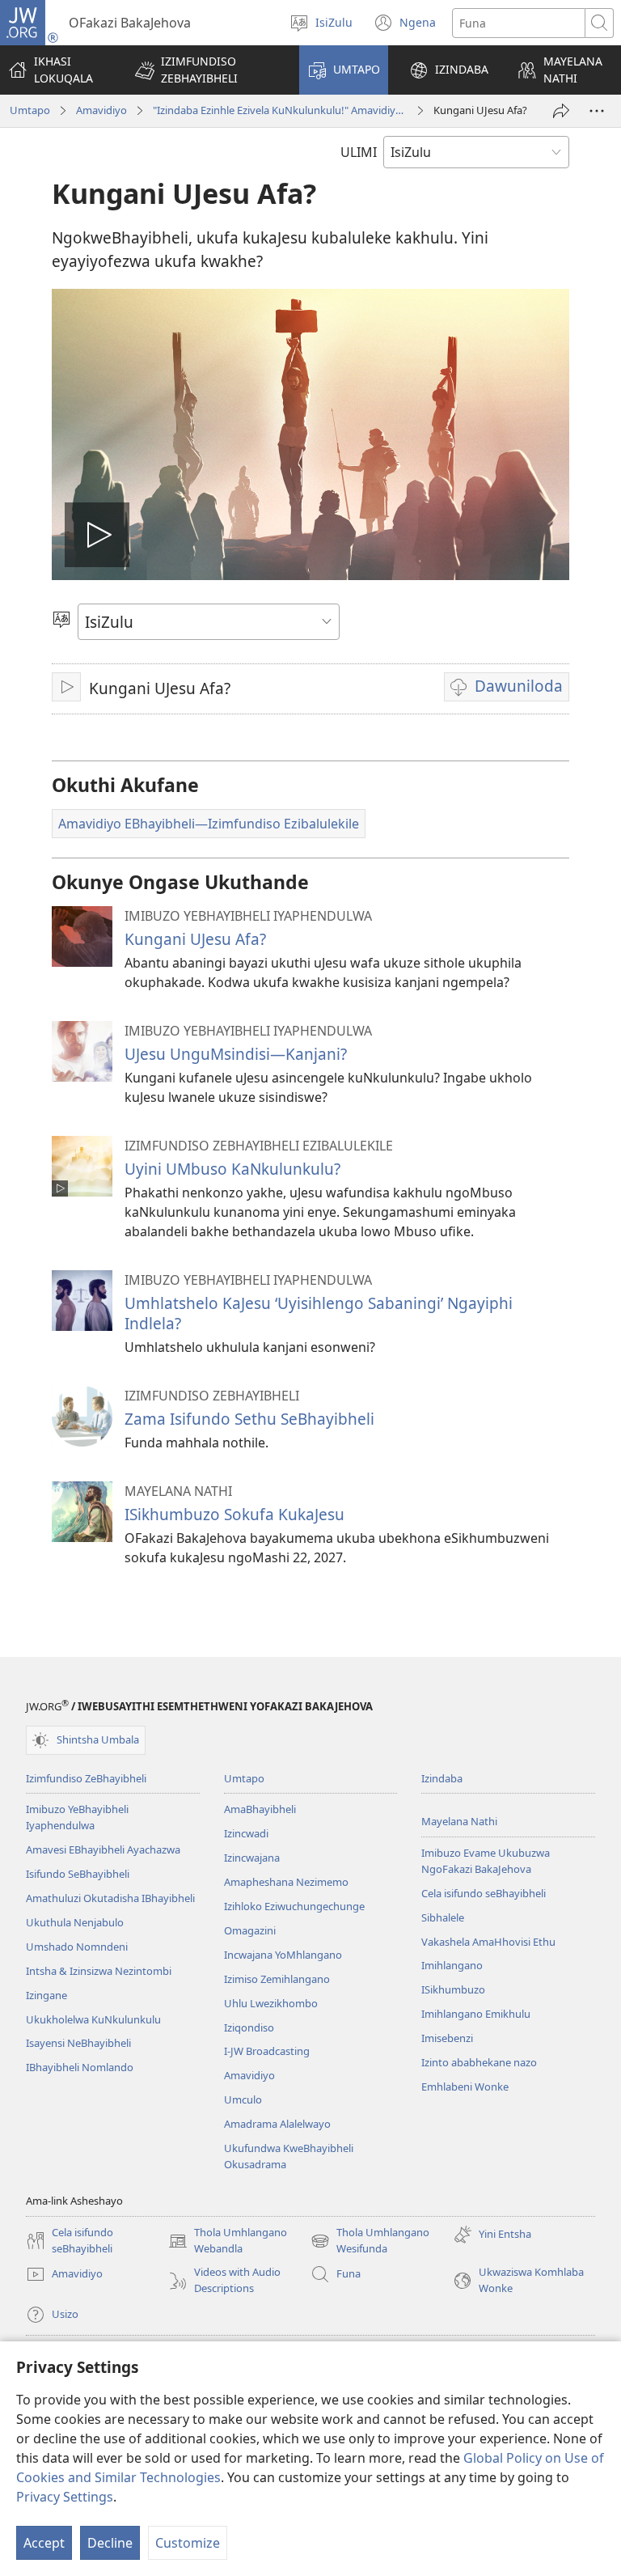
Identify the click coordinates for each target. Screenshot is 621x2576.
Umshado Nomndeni (77, 1947)
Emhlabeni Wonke (465, 2087)
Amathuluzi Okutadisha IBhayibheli (110, 1898)
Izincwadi (246, 1833)
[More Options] (597, 111)
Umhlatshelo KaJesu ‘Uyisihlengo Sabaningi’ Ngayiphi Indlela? (319, 1313)
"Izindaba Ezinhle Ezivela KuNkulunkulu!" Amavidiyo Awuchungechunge (280, 110)
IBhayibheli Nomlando (80, 2067)
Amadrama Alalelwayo (277, 2124)
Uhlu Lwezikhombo (271, 2003)
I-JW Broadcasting (267, 2051)
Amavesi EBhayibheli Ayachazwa (103, 1849)
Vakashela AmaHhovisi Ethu (488, 1942)
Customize (188, 2543)
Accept (44, 2543)
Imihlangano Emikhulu (476, 2014)
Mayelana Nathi (459, 1821)
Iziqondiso (249, 2027)
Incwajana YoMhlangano (283, 1955)
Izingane (46, 1995)
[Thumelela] (561, 111)
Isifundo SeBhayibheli (78, 1874)
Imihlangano (452, 1965)
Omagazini (250, 1930)
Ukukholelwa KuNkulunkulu (93, 2019)
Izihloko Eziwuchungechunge (294, 1906)
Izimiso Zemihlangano (277, 1979)
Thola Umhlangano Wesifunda (370, 2241)
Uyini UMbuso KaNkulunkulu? (232, 1169)
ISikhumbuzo (453, 1989)
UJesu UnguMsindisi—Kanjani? (236, 1054)
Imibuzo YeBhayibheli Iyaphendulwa (77, 1817)
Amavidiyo (101, 110)
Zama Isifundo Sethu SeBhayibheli (249, 1419)
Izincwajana (252, 1858)
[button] (207, 70)
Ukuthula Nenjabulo (75, 1922)
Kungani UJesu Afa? (195, 939)
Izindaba (442, 1778)
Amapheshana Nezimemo (286, 1882)
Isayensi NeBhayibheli (78, 2043)
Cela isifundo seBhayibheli (484, 1893)
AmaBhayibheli (260, 1809)
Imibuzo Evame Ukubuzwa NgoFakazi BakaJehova (486, 1861)
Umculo (243, 2099)
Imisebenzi (447, 2038)
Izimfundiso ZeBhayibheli (86, 1778)
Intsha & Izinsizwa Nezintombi (99, 1971)
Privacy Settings (65, 2497)
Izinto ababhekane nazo (479, 2062)
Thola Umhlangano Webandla (228, 2241)
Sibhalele (443, 1917)
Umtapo (30, 110)
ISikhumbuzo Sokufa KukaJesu (234, 1514)
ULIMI (359, 152)
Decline (110, 2543)
